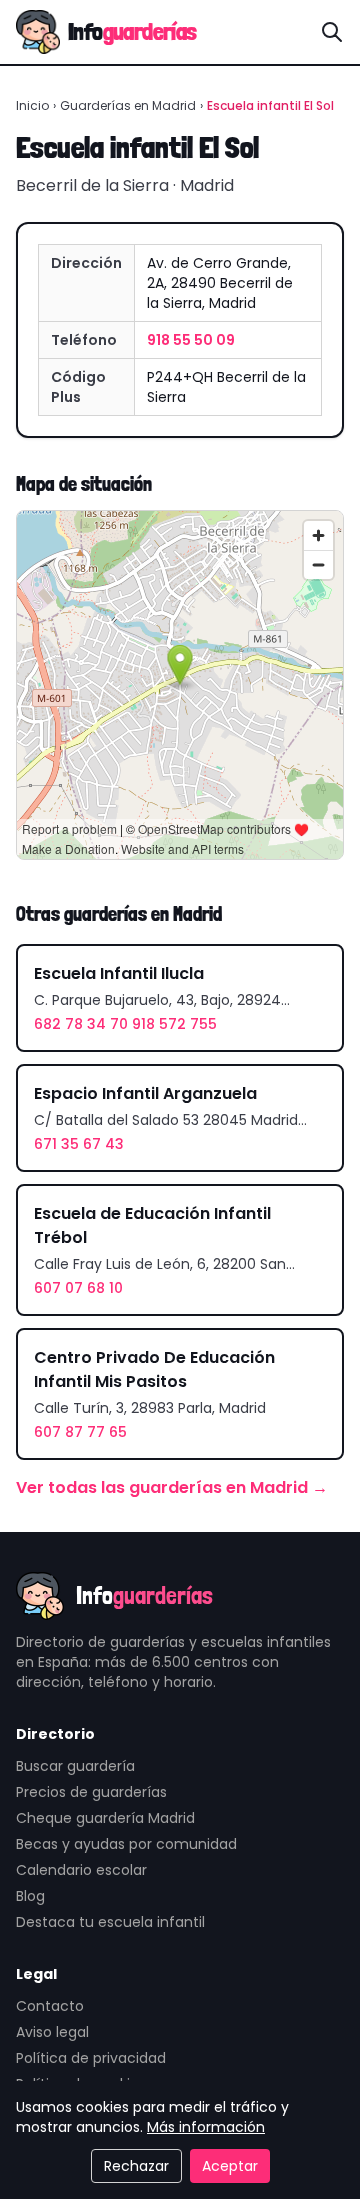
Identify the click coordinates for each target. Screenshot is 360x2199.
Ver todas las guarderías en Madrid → (172, 1487)
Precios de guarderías (91, 1792)
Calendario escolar (81, 1870)
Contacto (50, 2006)
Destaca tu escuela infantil (110, 1922)
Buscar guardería (75, 1766)
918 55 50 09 (191, 340)
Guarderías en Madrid (128, 105)
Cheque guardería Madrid (105, 1818)
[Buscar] (332, 32)
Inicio (32, 105)
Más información (206, 2127)
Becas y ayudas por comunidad (126, 1844)
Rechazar (136, 2166)
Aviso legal (52, 2032)
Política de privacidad (91, 2058)
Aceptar (230, 2166)
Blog (30, 1896)
